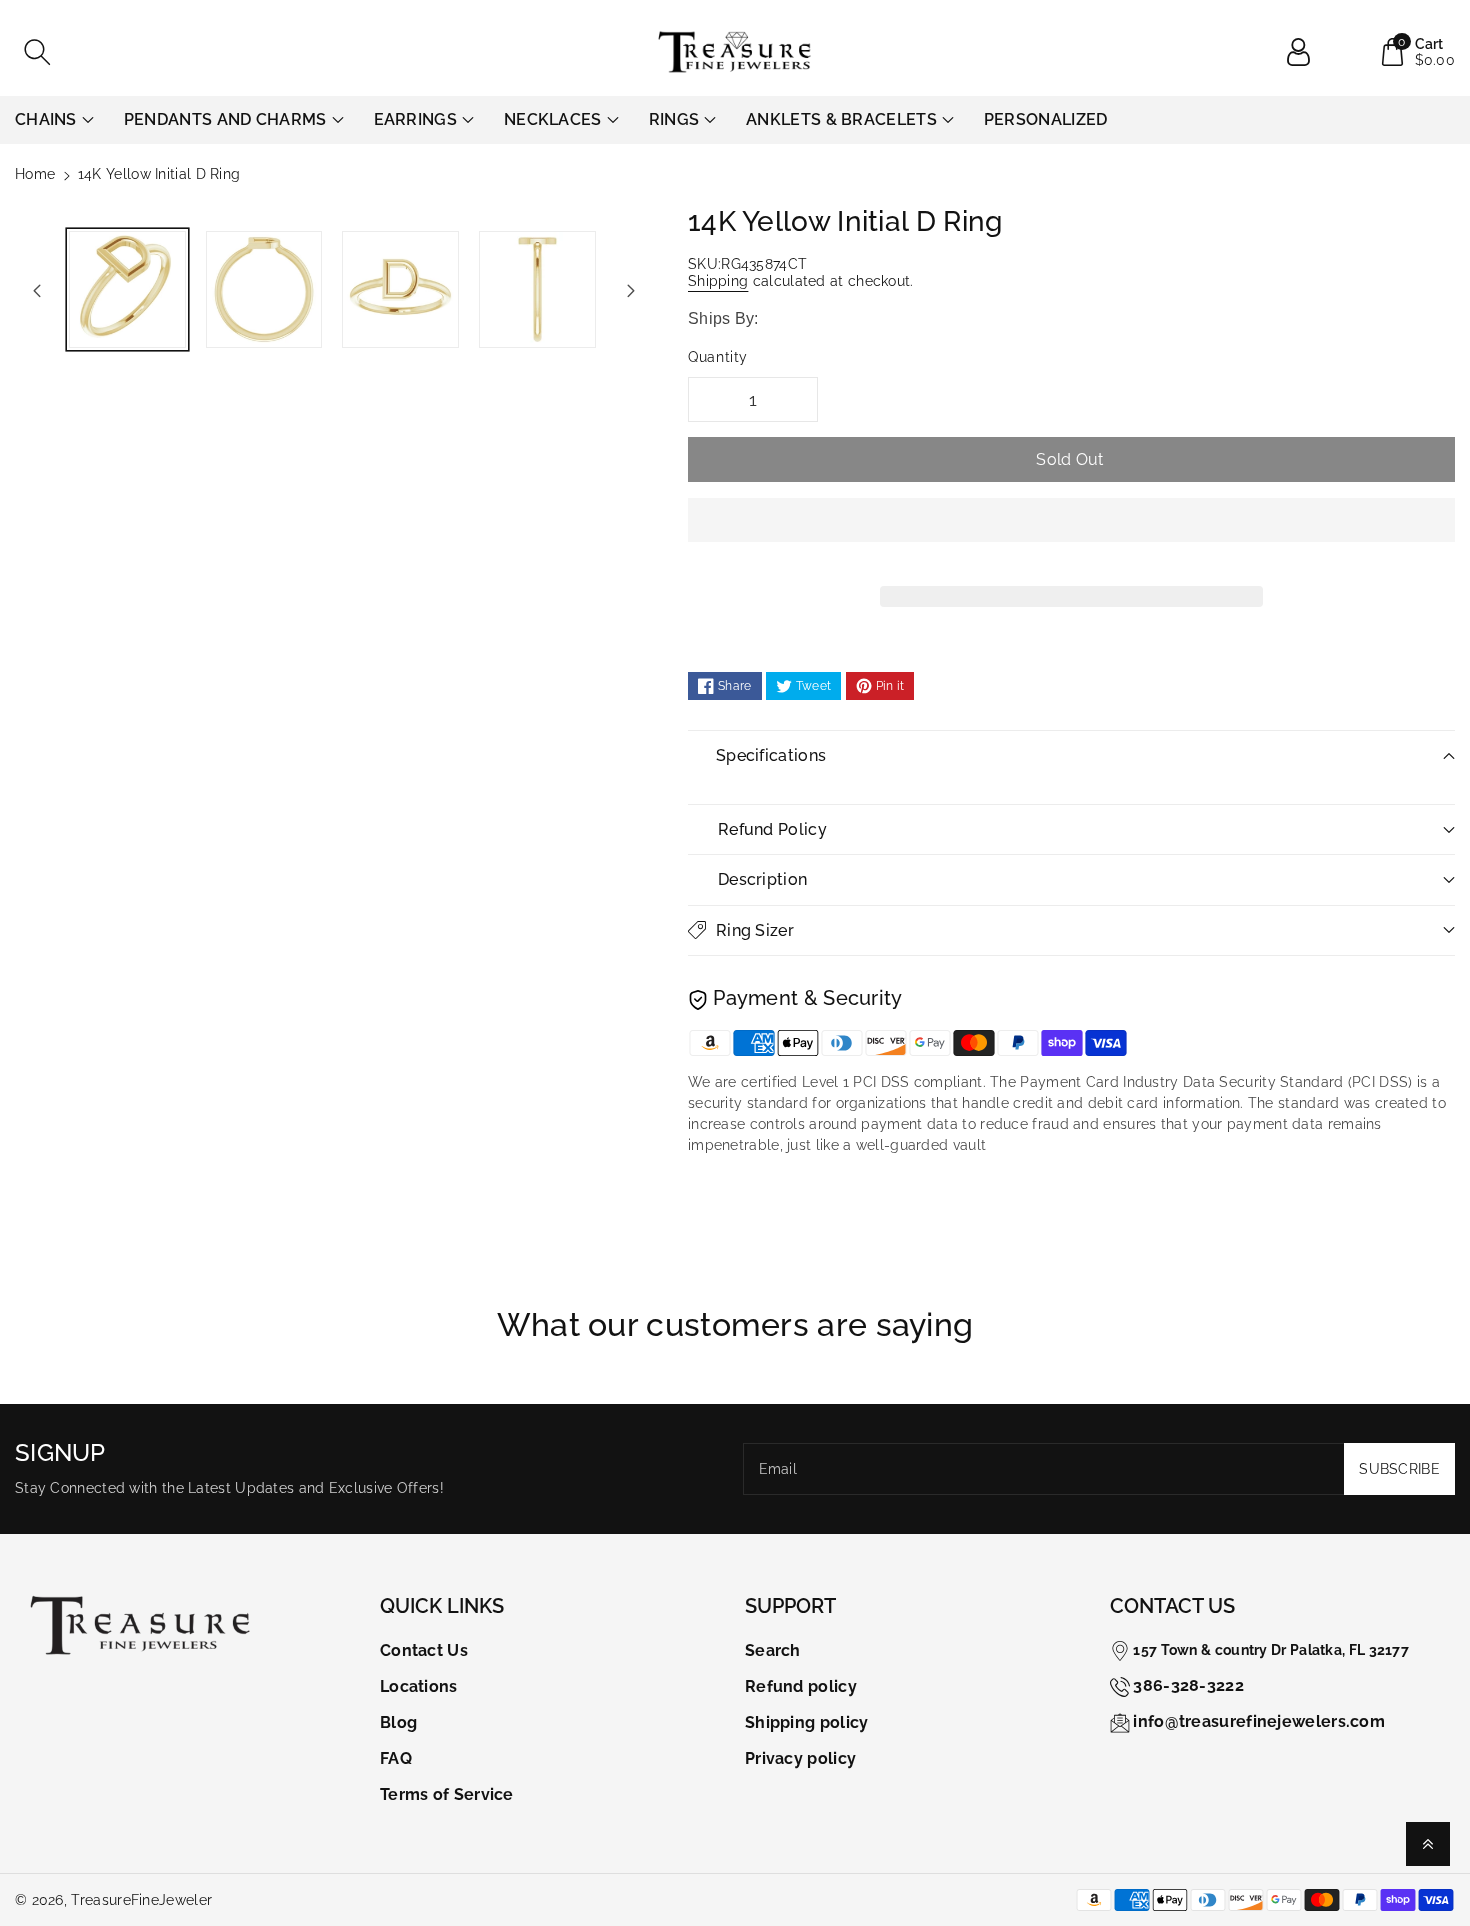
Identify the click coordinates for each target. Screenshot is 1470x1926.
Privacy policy (800, 1758)
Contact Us (424, 1650)
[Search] (37, 52)
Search (773, 1650)
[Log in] (1306, 52)
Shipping (718, 281)
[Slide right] (631, 290)
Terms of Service (447, 1794)
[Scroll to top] (1428, 1844)
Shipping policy (807, 1722)
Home (35, 174)
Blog (398, 1722)
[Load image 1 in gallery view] (127, 289)
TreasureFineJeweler (141, 1900)
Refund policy (801, 1686)
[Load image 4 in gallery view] (537, 289)
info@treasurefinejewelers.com (1259, 1721)
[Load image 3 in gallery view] (400, 289)
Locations (419, 1686)
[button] (1071, 535)
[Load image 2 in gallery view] (264, 289)
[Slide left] (37, 290)
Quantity (718, 357)
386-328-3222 (1188, 1685)
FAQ (396, 1758)
